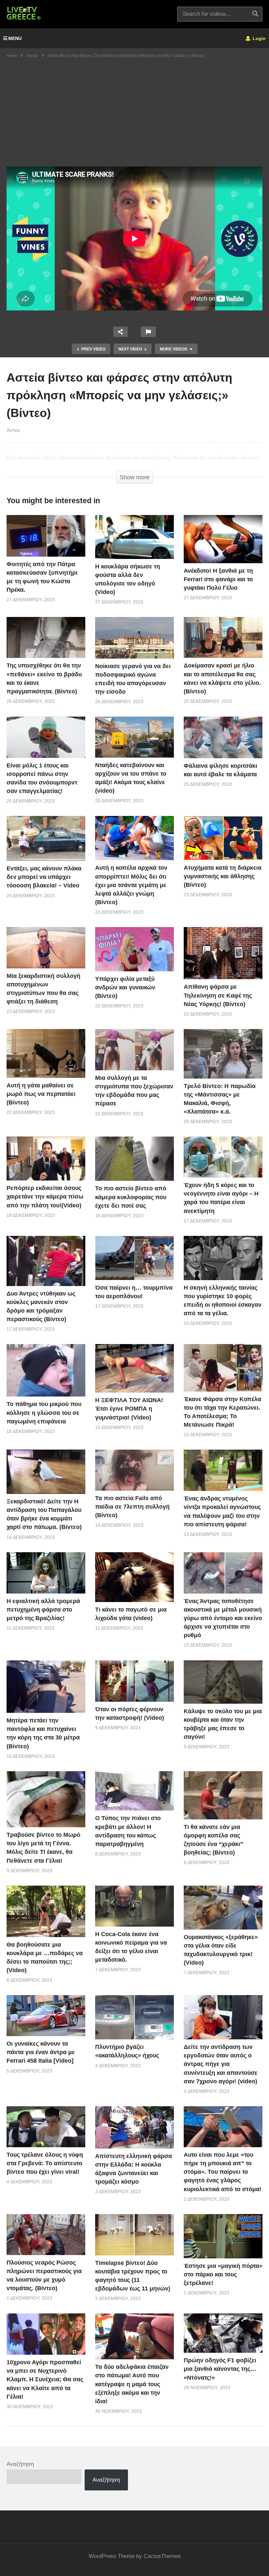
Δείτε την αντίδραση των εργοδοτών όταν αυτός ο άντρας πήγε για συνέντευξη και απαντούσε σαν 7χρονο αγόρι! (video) (221, 2064)
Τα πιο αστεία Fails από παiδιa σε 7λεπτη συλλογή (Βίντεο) (132, 1507)
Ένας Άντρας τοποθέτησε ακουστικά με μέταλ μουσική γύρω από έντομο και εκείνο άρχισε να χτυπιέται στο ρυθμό (223, 1618)
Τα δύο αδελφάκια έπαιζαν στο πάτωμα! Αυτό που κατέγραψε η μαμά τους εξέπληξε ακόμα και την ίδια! (132, 2384)
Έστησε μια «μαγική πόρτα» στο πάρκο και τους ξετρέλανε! (223, 2274)
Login (259, 38)
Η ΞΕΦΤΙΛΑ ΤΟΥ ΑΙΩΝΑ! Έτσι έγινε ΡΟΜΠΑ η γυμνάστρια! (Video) (129, 1409)
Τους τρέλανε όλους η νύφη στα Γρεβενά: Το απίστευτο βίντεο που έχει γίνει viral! (45, 2163)
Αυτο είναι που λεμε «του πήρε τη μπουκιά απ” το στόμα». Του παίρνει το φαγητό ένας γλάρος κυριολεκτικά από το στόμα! (223, 2172)
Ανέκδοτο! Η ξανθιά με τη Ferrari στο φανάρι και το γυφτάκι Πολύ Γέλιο (218, 579)
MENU (15, 38)
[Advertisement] (134, 117)
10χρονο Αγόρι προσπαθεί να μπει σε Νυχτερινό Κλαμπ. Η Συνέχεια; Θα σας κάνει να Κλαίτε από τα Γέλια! (45, 2379)
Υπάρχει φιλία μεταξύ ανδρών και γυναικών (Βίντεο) (125, 987)
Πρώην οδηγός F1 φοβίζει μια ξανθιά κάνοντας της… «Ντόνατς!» (220, 2369)
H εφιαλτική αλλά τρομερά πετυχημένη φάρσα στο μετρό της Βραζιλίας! (43, 1610)
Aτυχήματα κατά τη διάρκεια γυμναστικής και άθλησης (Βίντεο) (223, 876)
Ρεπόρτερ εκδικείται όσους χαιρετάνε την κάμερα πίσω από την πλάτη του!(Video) (45, 1197)
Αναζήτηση (20, 2464)
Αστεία (13, 430)
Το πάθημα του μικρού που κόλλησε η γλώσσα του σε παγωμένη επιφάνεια (44, 1413)
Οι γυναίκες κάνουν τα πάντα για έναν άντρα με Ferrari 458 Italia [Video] (41, 2052)
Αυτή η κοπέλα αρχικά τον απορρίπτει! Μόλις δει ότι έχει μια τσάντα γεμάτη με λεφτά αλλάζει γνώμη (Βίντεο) (131, 885)
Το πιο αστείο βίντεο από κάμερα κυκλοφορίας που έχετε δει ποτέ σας (131, 1197)
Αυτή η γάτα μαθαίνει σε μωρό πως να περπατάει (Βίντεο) (41, 1094)
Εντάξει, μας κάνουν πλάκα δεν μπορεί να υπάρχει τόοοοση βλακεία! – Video (44, 877)
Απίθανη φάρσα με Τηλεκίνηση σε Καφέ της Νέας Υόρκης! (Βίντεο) (218, 995)
